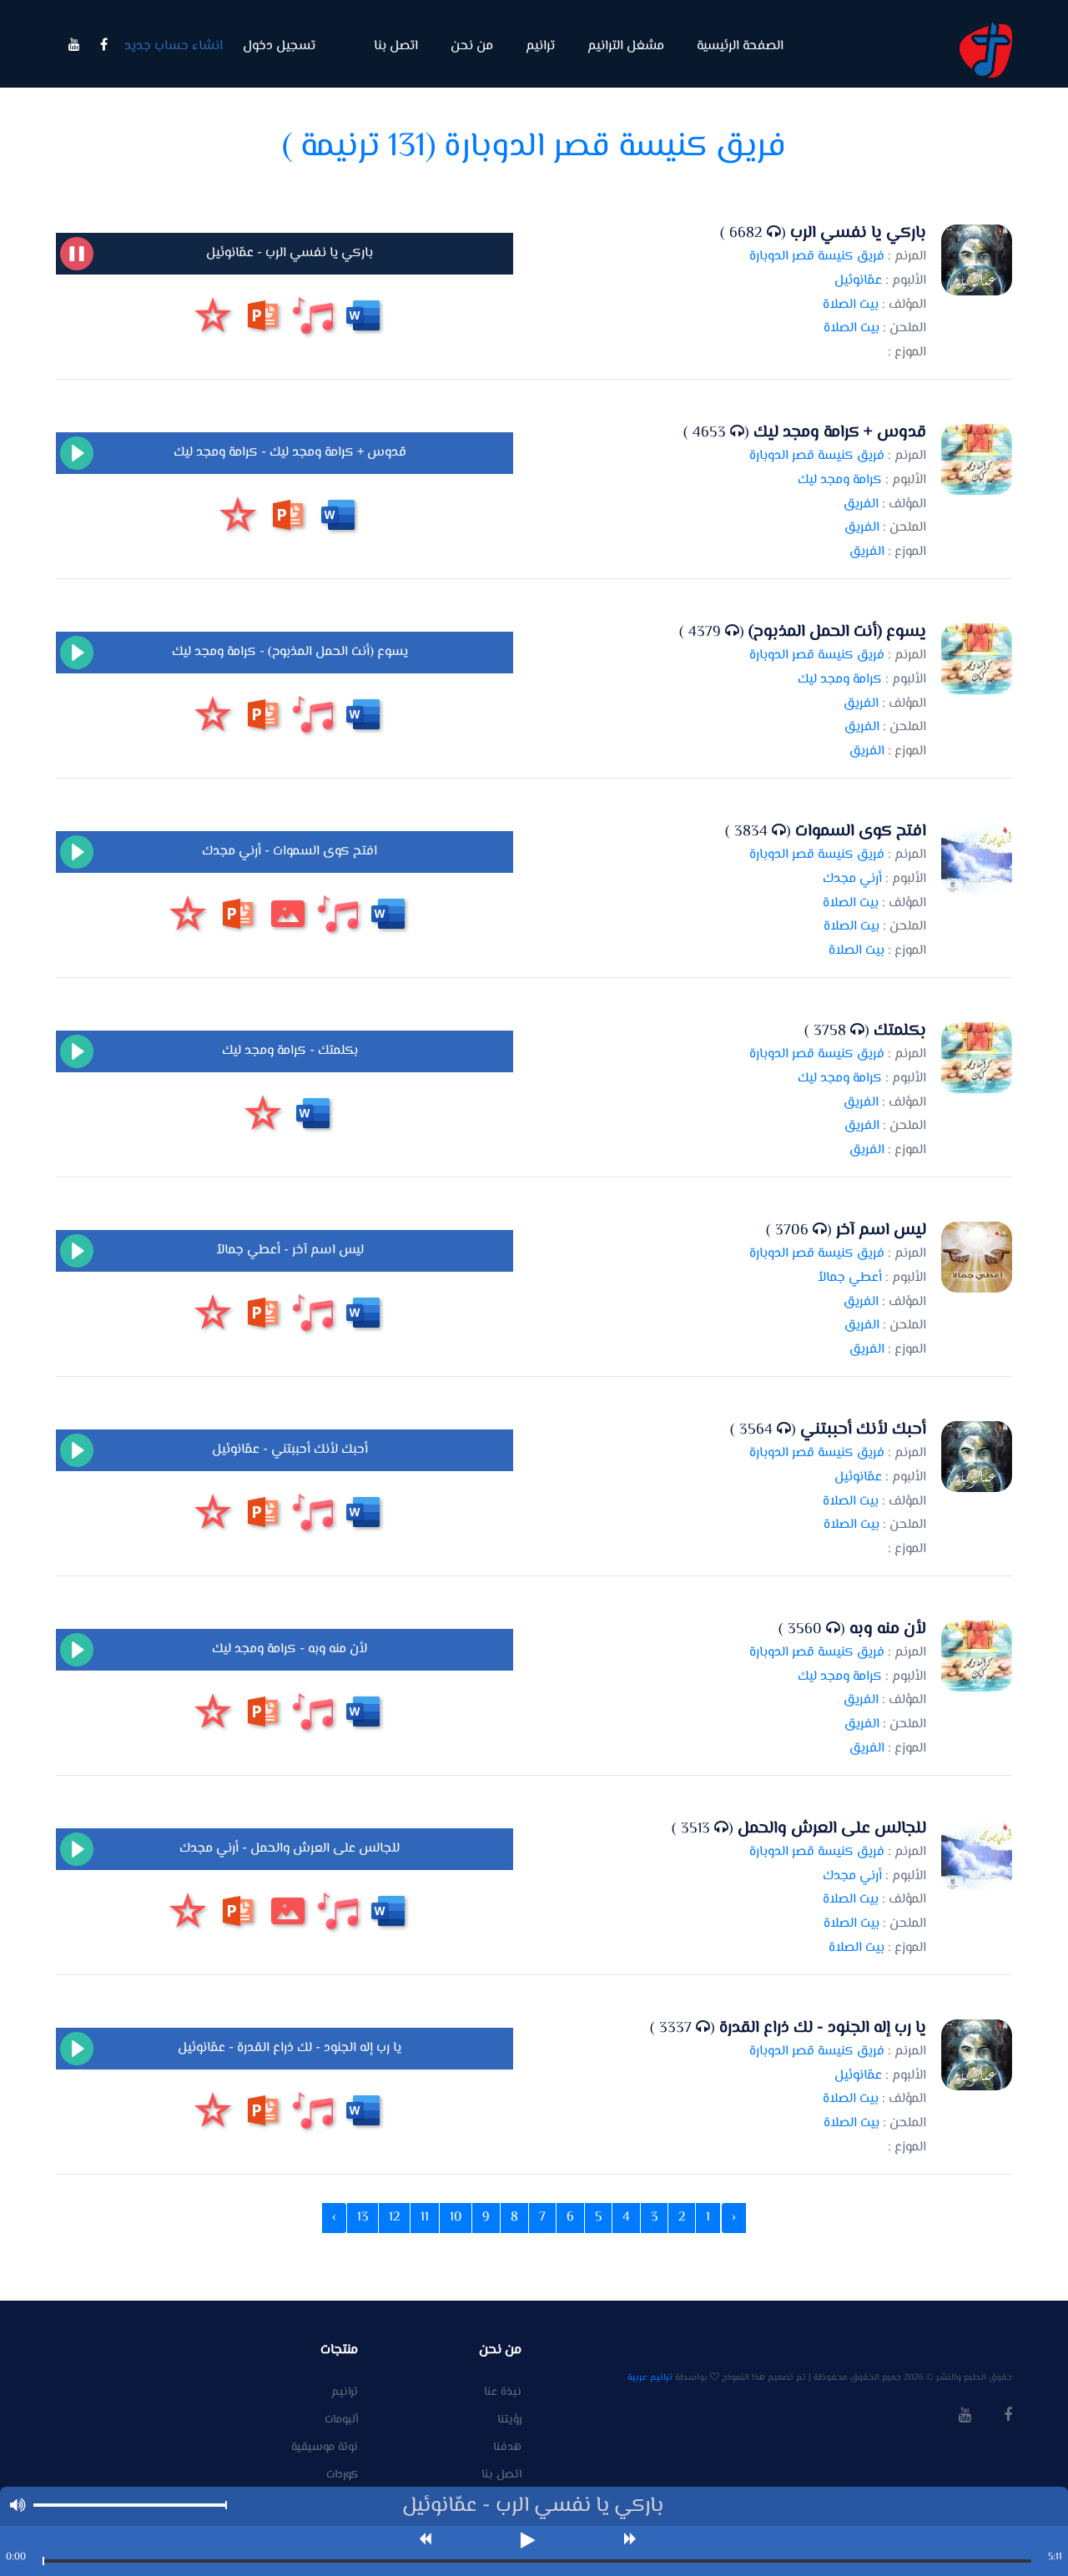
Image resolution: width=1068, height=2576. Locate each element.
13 (363, 2218)
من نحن (472, 46)
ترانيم (540, 46)
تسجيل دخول (279, 46)
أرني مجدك (852, 879)
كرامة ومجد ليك (840, 480)
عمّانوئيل (858, 281)
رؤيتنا (509, 2420)
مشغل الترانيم (626, 46)
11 (425, 2218)
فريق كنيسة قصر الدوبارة (817, 257)
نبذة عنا (503, 2393)
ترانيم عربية (650, 2378)
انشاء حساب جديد (174, 46)
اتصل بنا (396, 46)
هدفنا (507, 2448)
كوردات (342, 2475)
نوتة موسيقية (325, 2448)
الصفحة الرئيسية (740, 46)
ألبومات (341, 2420)
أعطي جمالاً (850, 1278)
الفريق (861, 504)
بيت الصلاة (851, 305)
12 (394, 2218)
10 (456, 2218)
